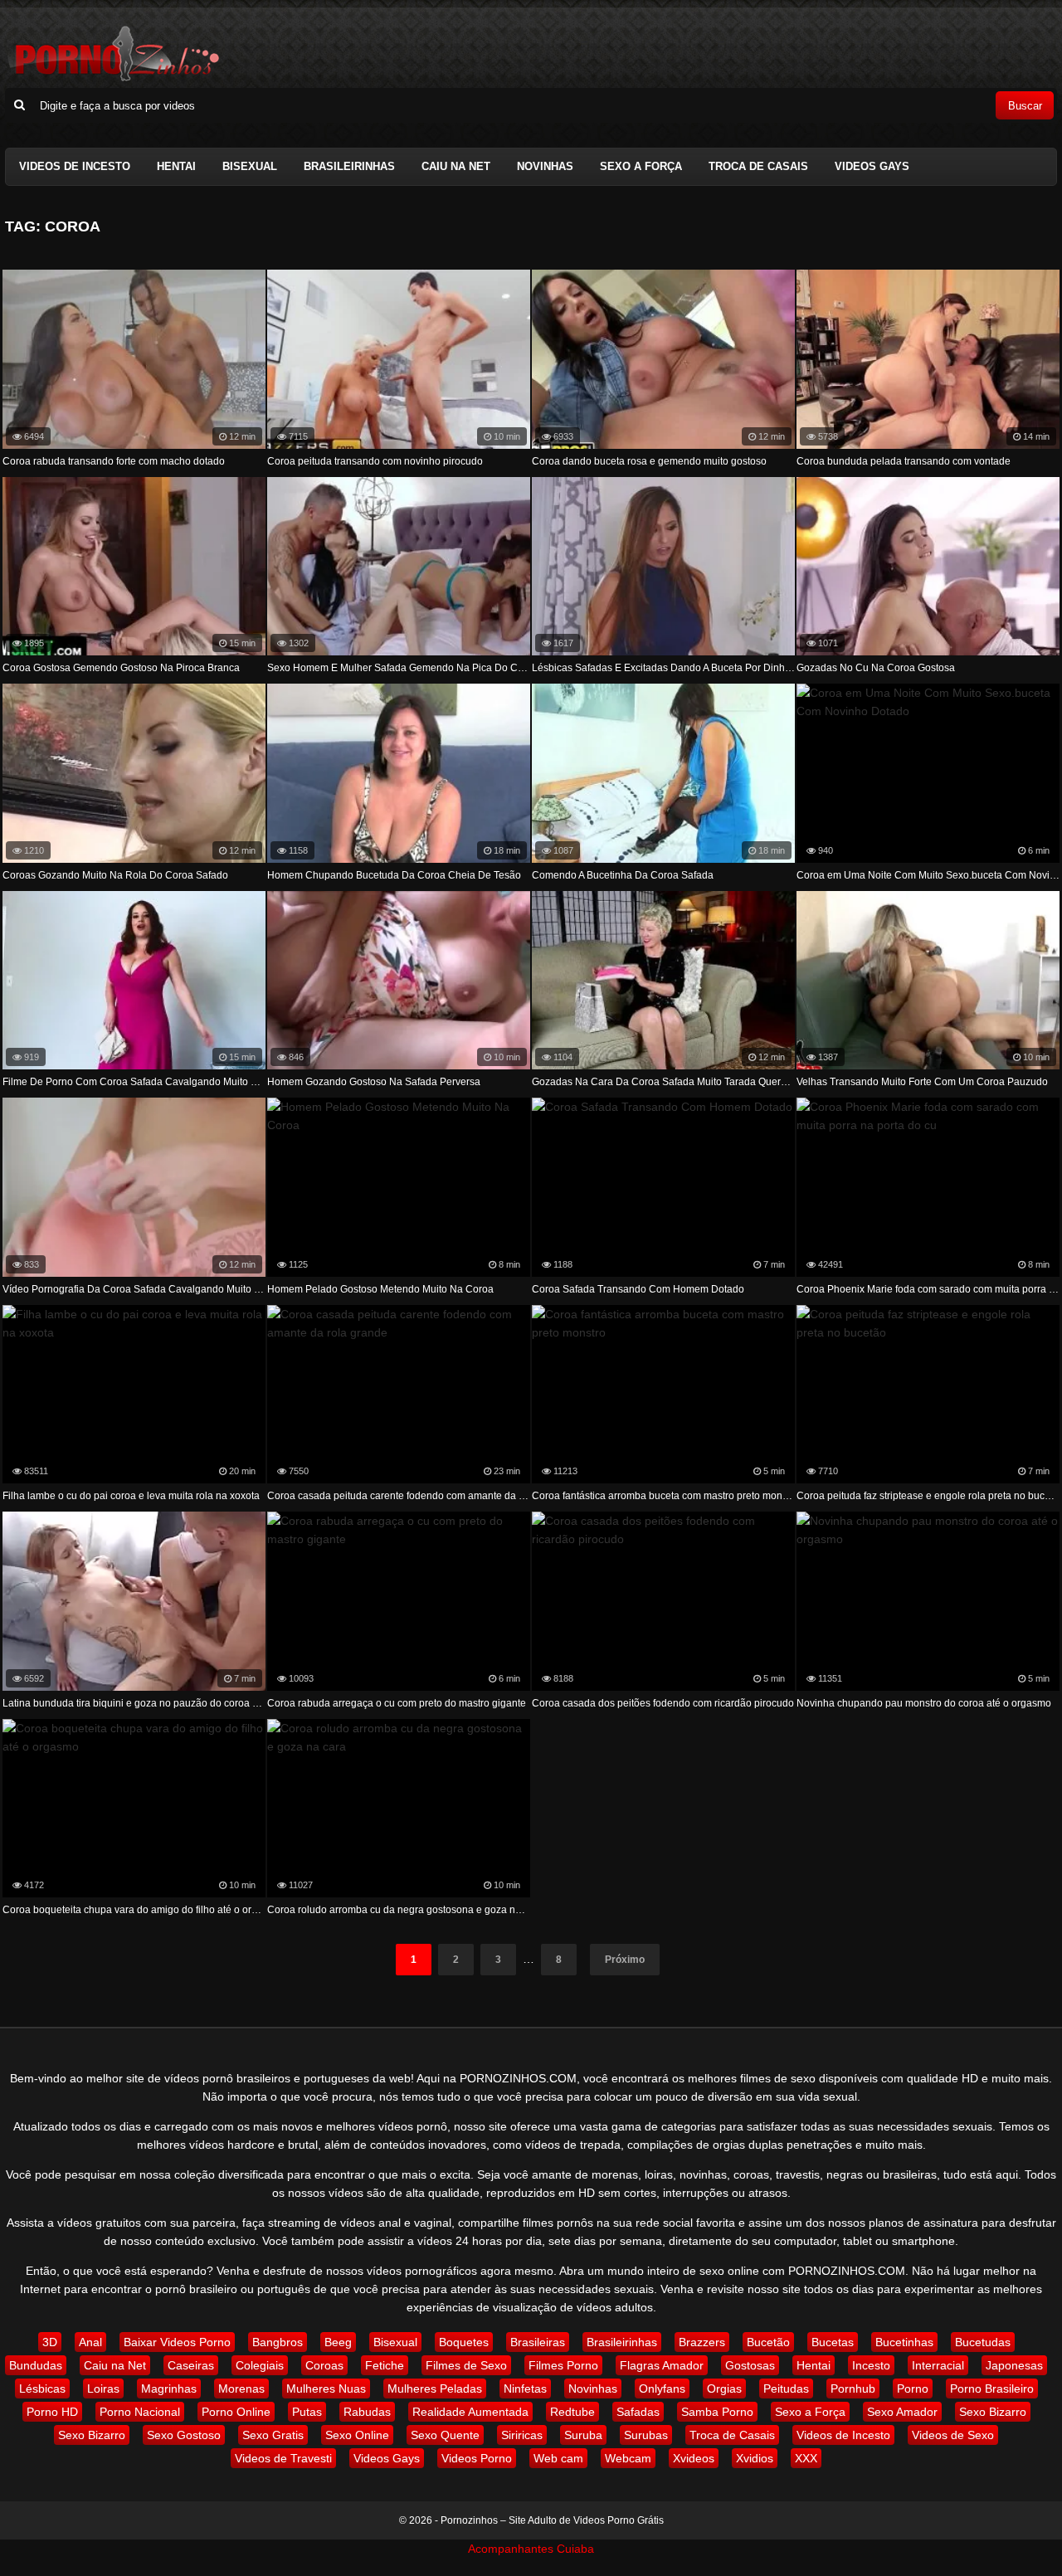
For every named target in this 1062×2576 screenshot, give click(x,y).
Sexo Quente (445, 2435)
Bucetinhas (904, 2342)
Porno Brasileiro (992, 2389)
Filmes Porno (563, 2365)
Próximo (625, 1960)
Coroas (324, 2365)
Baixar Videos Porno (177, 2342)
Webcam (628, 2458)
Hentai (176, 166)
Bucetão (768, 2342)
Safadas (638, 2412)
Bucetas (833, 2342)
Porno (913, 2389)
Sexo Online (357, 2435)
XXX (806, 2458)
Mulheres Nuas (326, 2389)
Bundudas (36, 2365)
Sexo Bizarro (993, 2412)
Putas (307, 2412)
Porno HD (52, 2412)
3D (50, 2342)
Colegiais (260, 2365)
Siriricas (522, 2435)
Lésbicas (42, 2389)
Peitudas (786, 2389)
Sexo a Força (641, 166)
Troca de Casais (758, 166)
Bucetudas (983, 2342)
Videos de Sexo (953, 2435)
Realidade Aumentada (470, 2412)
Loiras (103, 2389)
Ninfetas (525, 2389)
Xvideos (694, 2458)
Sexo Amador (902, 2412)
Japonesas (1014, 2365)
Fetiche (385, 2365)
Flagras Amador (662, 2365)
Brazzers (702, 2342)
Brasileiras (538, 2342)
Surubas (646, 2435)
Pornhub (853, 2389)
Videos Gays (872, 166)
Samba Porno (717, 2412)
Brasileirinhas (349, 166)
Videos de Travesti (283, 2458)
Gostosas (750, 2365)
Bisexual (250, 166)
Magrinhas (169, 2389)
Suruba (583, 2435)
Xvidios (755, 2458)
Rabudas (367, 2412)
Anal (90, 2342)
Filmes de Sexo (466, 2365)
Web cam (558, 2458)
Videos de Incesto (75, 166)
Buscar (1025, 106)
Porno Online (236, 2412)
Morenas (241, 2389)
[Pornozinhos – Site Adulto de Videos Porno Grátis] (113, 79)
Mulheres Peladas (435, 2389)
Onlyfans (662, 2389)
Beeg (338, 2342)
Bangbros (278, 2342)
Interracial (938, 2365)
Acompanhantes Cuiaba (531, 2549)
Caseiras (191, 2365)
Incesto (871, 2365)
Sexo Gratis (273, 2435)
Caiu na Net (456, 166)
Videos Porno (477, 2458)
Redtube (572, 2412)
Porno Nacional (140, 2412)
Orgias (724, 2389)
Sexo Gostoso (184, 2435)
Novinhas (545, 166)
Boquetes (464, 2342)
